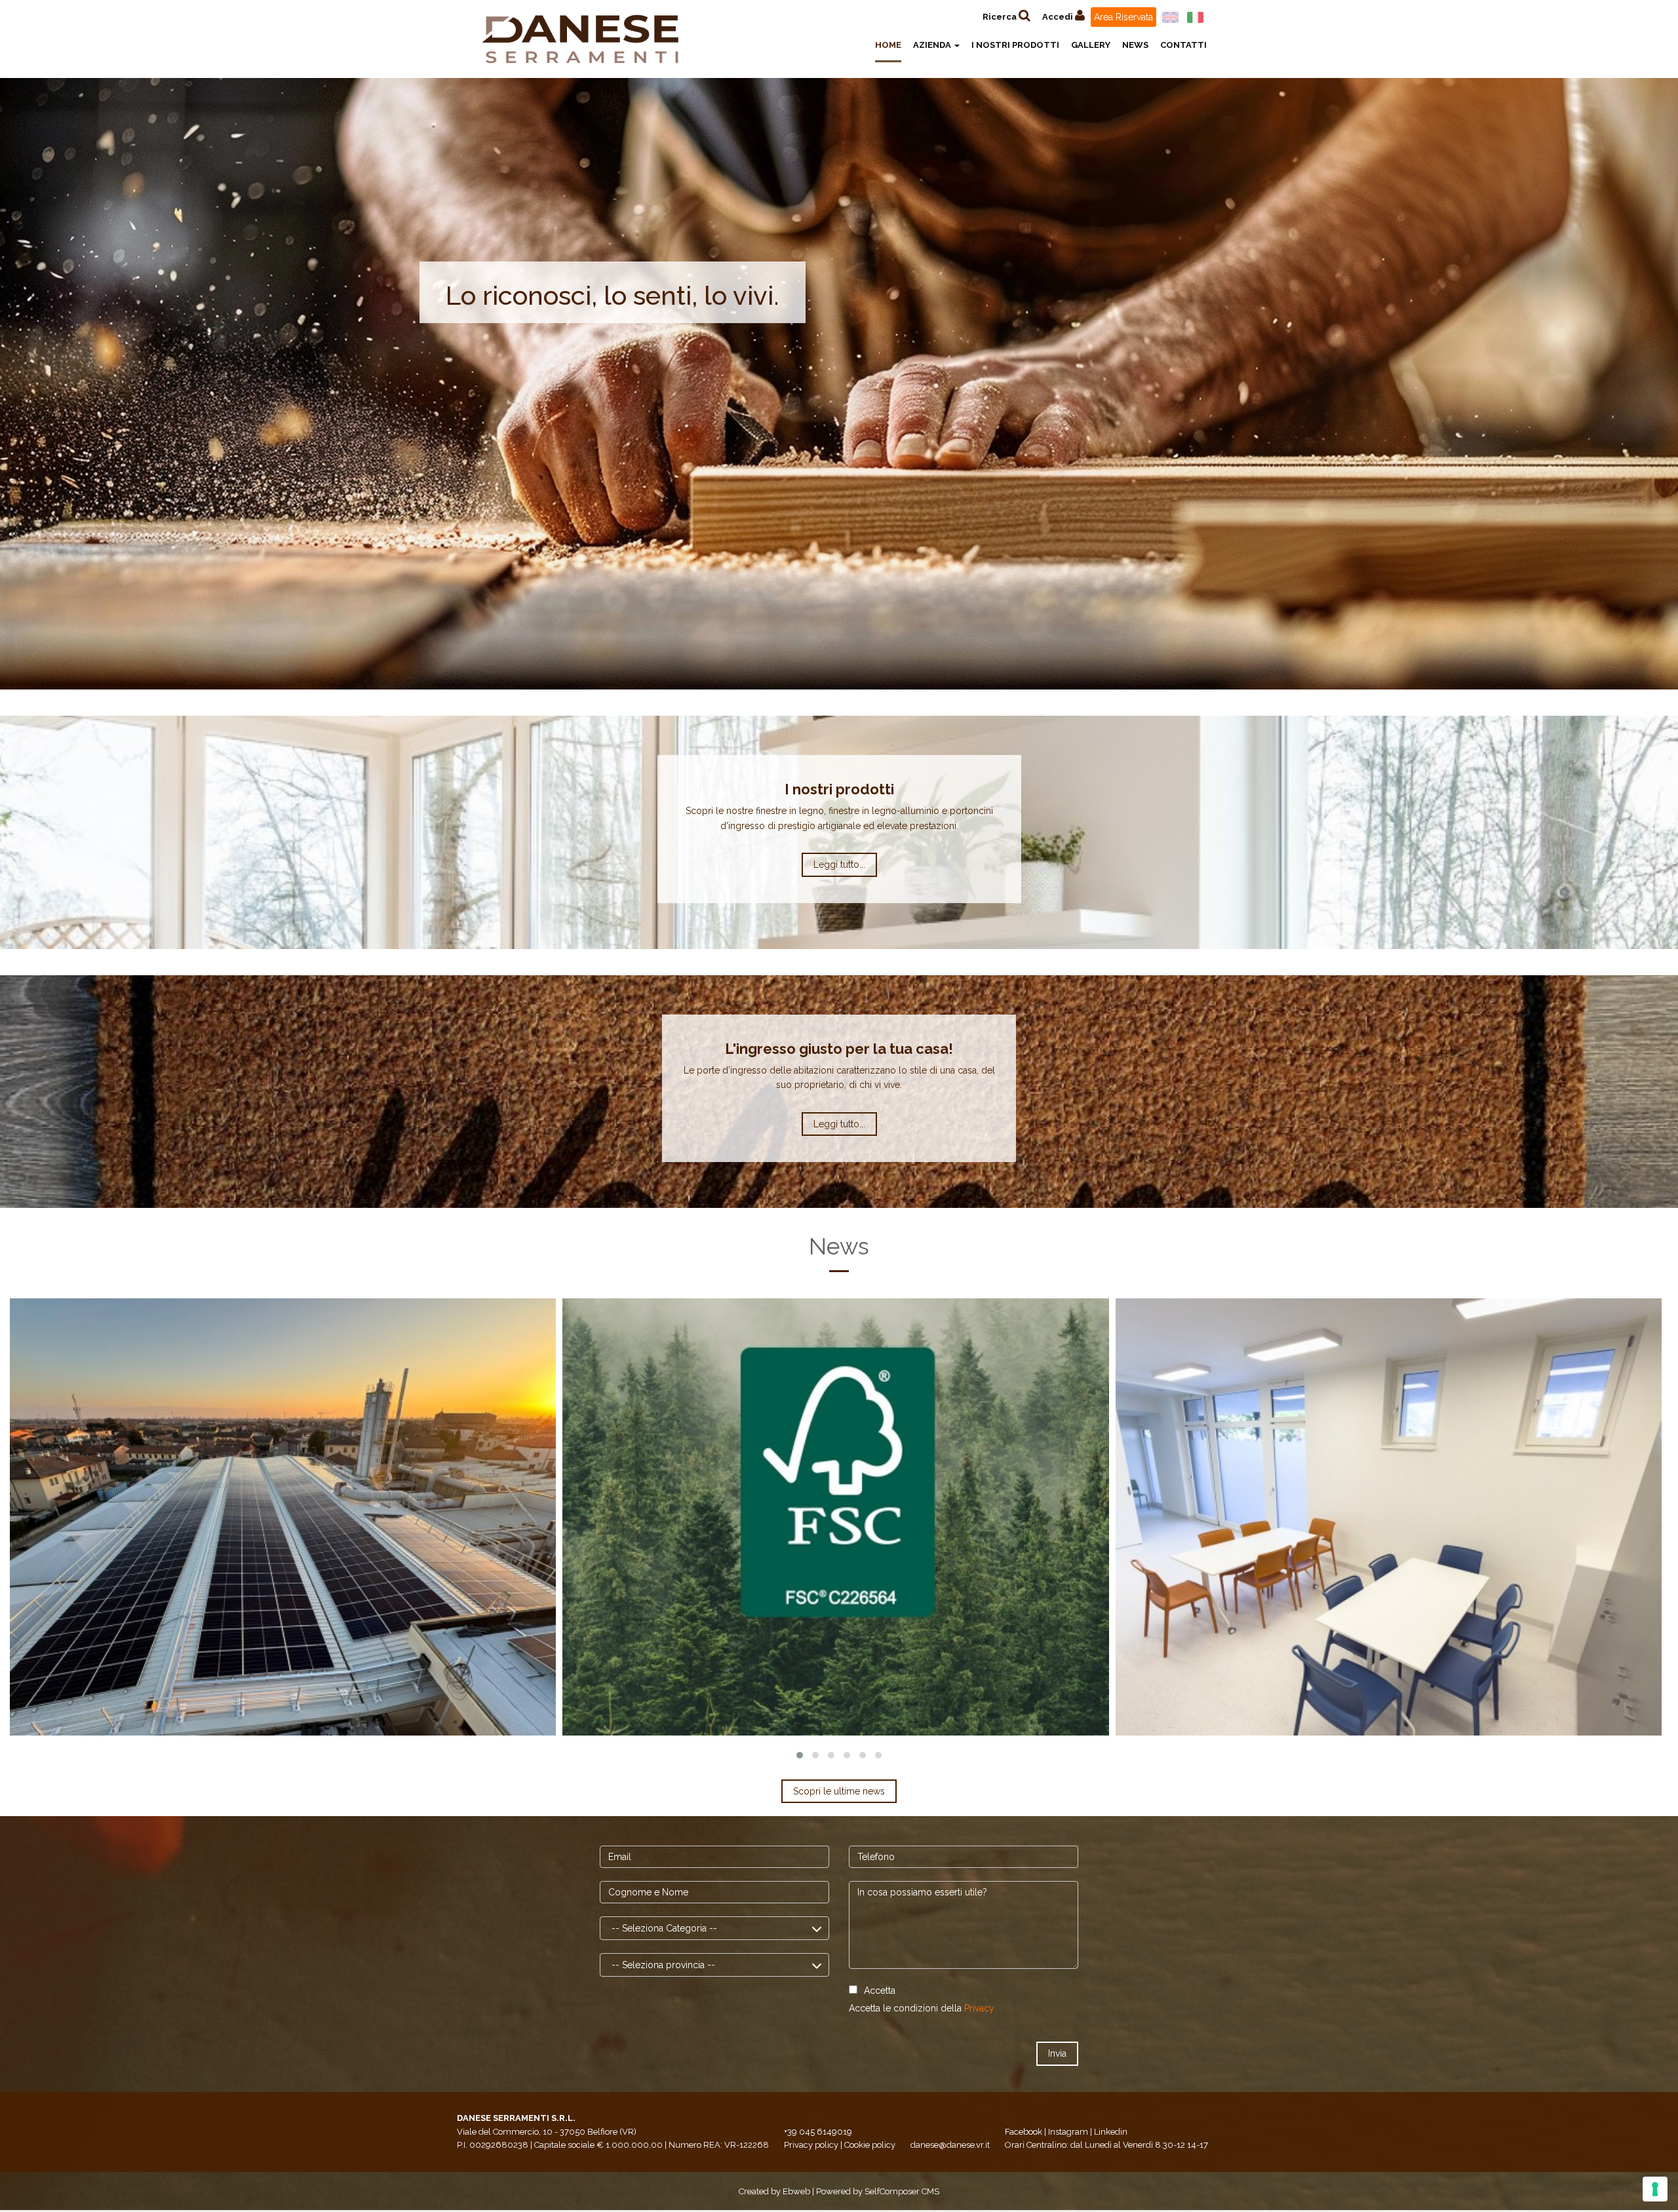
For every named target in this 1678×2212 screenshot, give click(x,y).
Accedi (1059, 17)
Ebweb (796, 2191)
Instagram (1068, 2132)
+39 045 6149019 (818, 2132)
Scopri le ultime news (839, 1791)
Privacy (979, 2008)
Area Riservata (1123, 17)
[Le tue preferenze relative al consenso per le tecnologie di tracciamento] (1655, 2189)
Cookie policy (870, 2145)
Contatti (1183, 45)
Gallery (1091, 45)
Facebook (1024, 2132)
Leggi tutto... (839, 864)
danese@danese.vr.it (950, 2145)
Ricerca (1001, 17)
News (1135, 45)
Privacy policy (811, 2145)
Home (888, 45)
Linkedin (1111, 2132)
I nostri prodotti (1015, 45)
